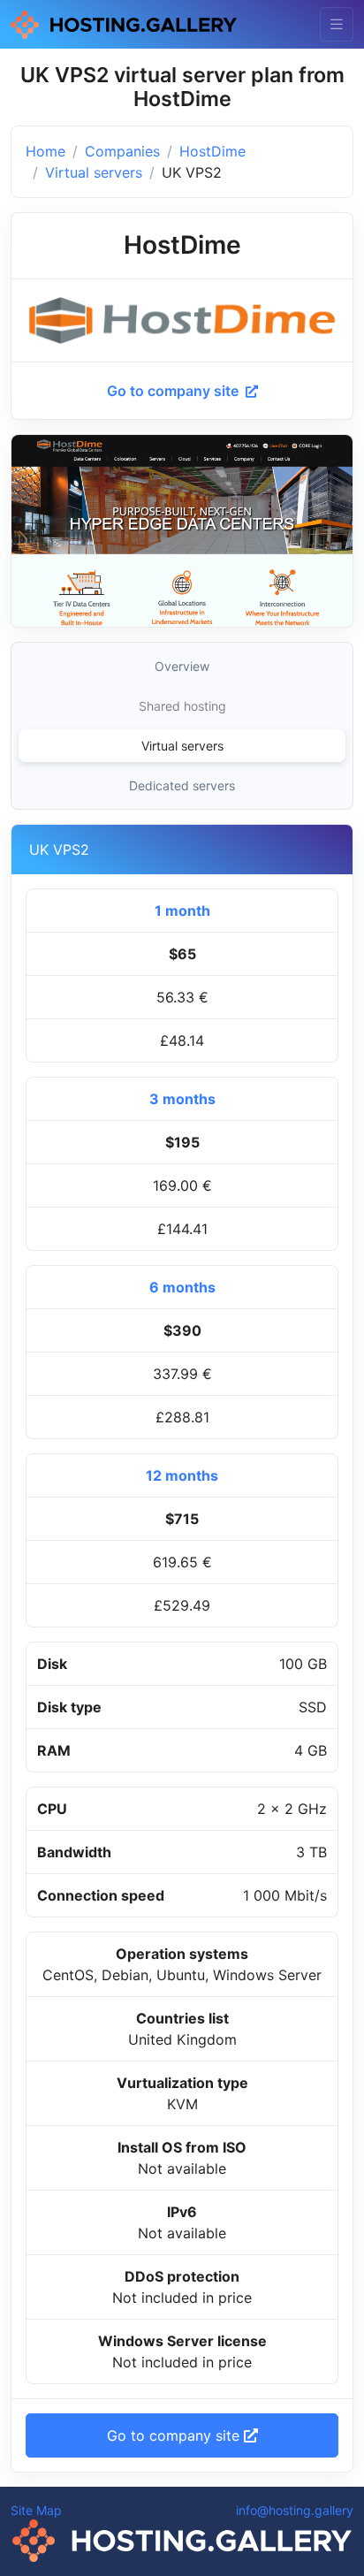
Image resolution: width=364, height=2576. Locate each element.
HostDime (212, 151)
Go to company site (174, 391)
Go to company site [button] (175, 2435)
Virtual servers (94, 172)
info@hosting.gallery (295, 2510)
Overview (182, 666)
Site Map (36, 2510)
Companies (122, 151)
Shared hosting (182, 706)
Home (45, 151)
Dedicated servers (182, 785)
